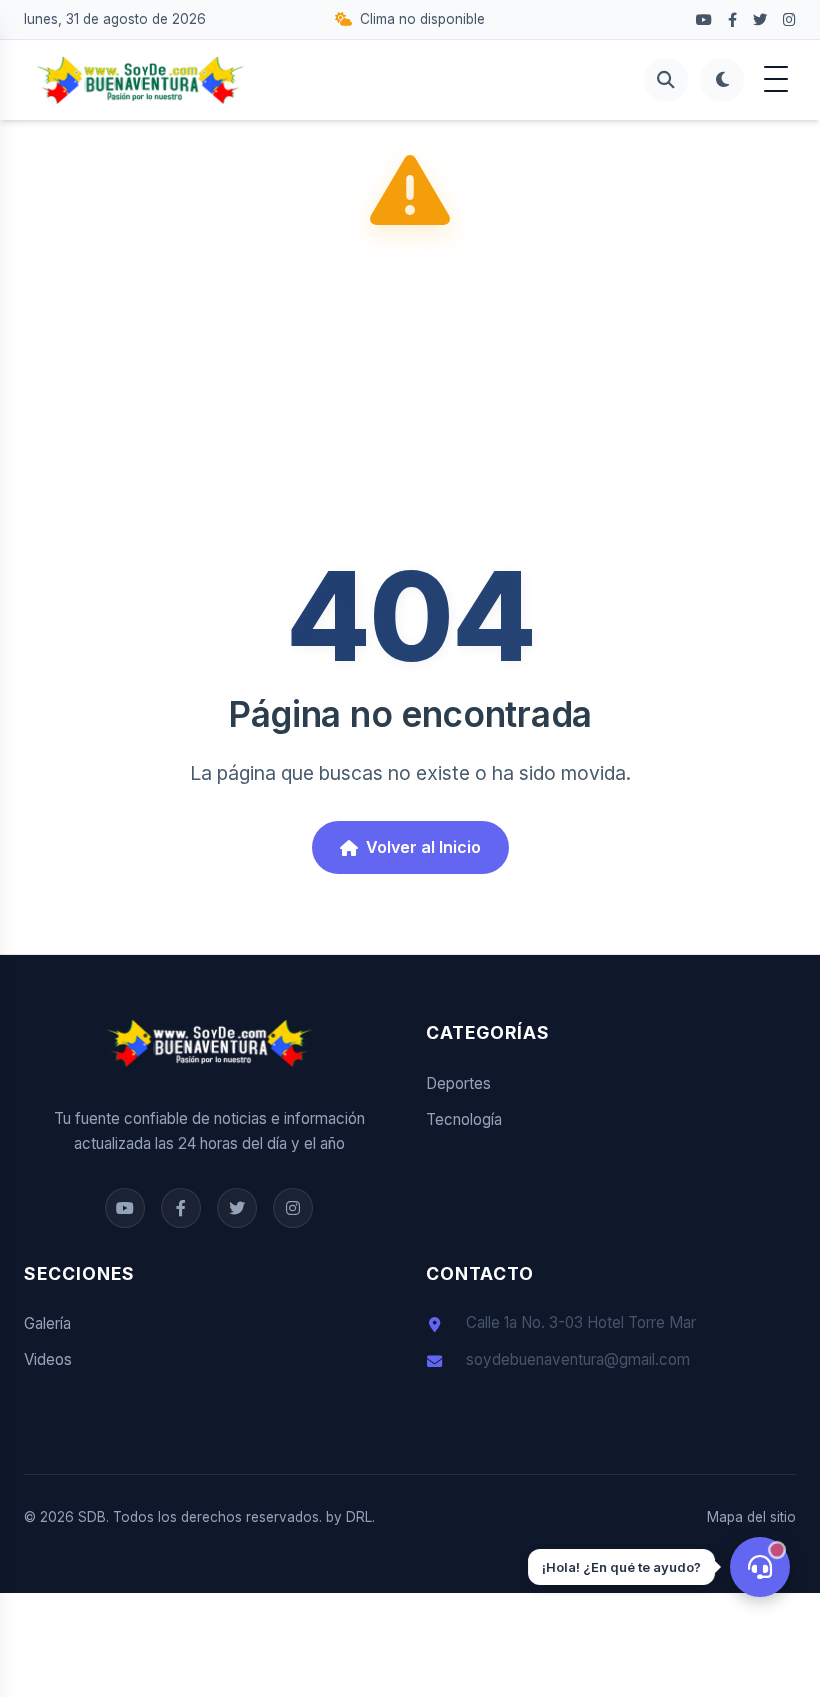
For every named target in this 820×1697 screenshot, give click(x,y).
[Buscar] (666, 80)
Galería (47, 1323)
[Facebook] (704, 19)
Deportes (458, 1083)
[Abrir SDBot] (760, 1567)
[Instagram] (789, 19)
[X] (760, 19)
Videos (48, 1359)
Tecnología (464, 1119)
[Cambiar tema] (722, 80)
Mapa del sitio (751, 1517)
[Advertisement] (410, 399)
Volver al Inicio (423, 847)
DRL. (360, 1517)
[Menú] (776, 80)
